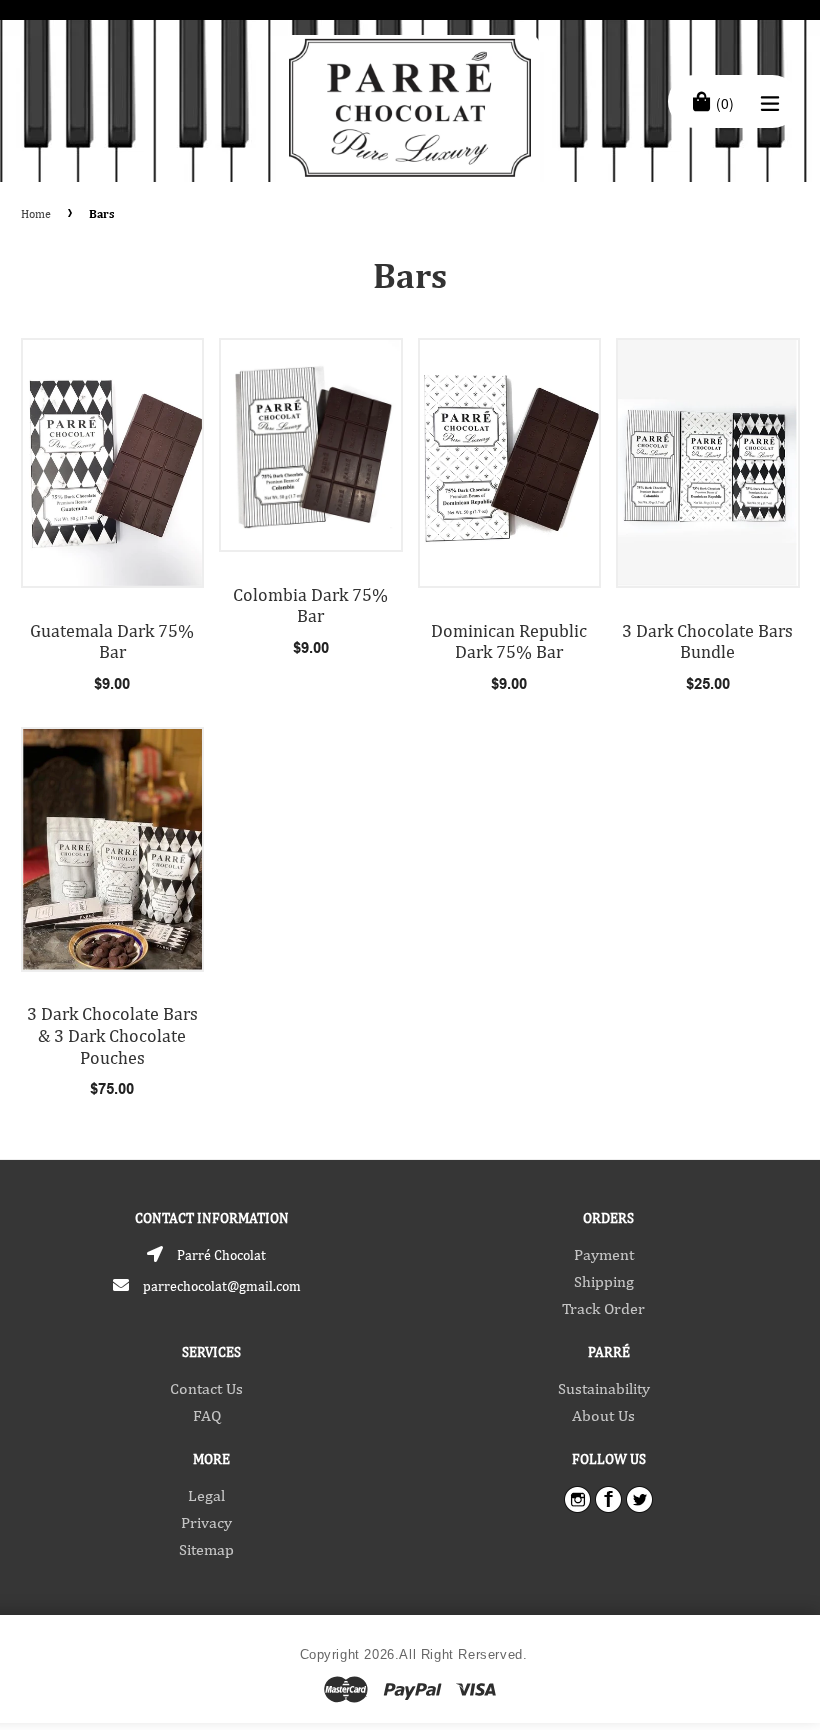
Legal (206, 1495)
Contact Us (206, 1388)
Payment (604, 1254)
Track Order (603, 1308)
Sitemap (206, 1549)
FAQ (207, 1415)
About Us (603, 1415)
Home (36, 214)
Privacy (206, 1522)
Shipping (604, 1281)
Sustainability (604, 1388)
